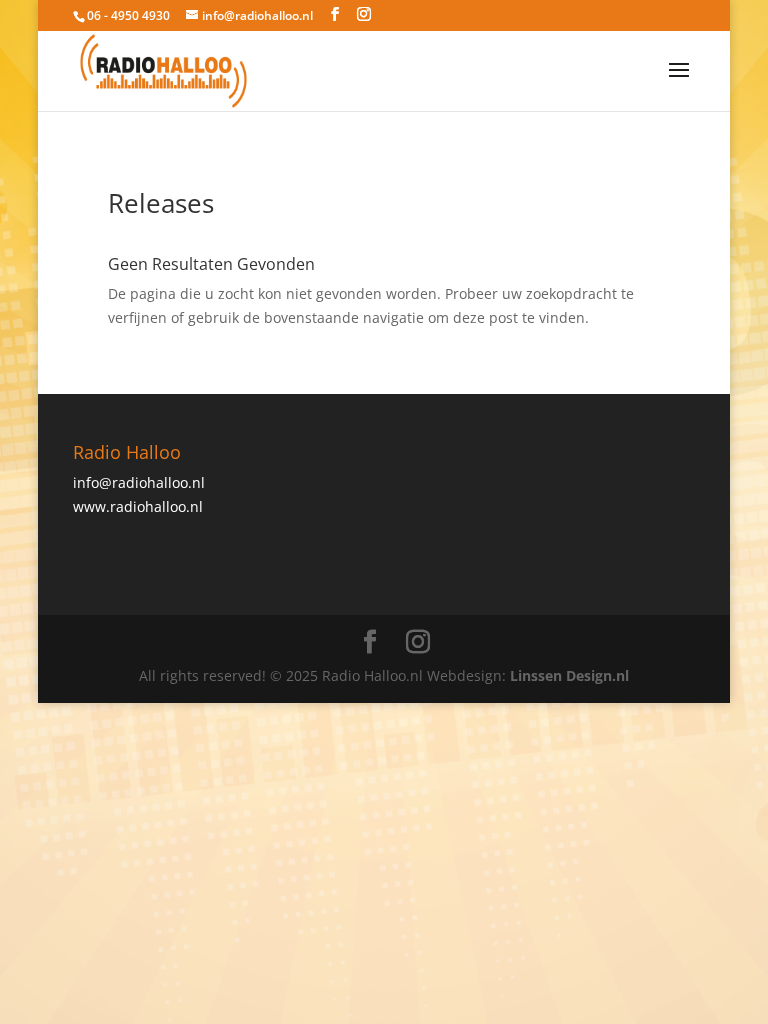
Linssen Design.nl (569, 675)
